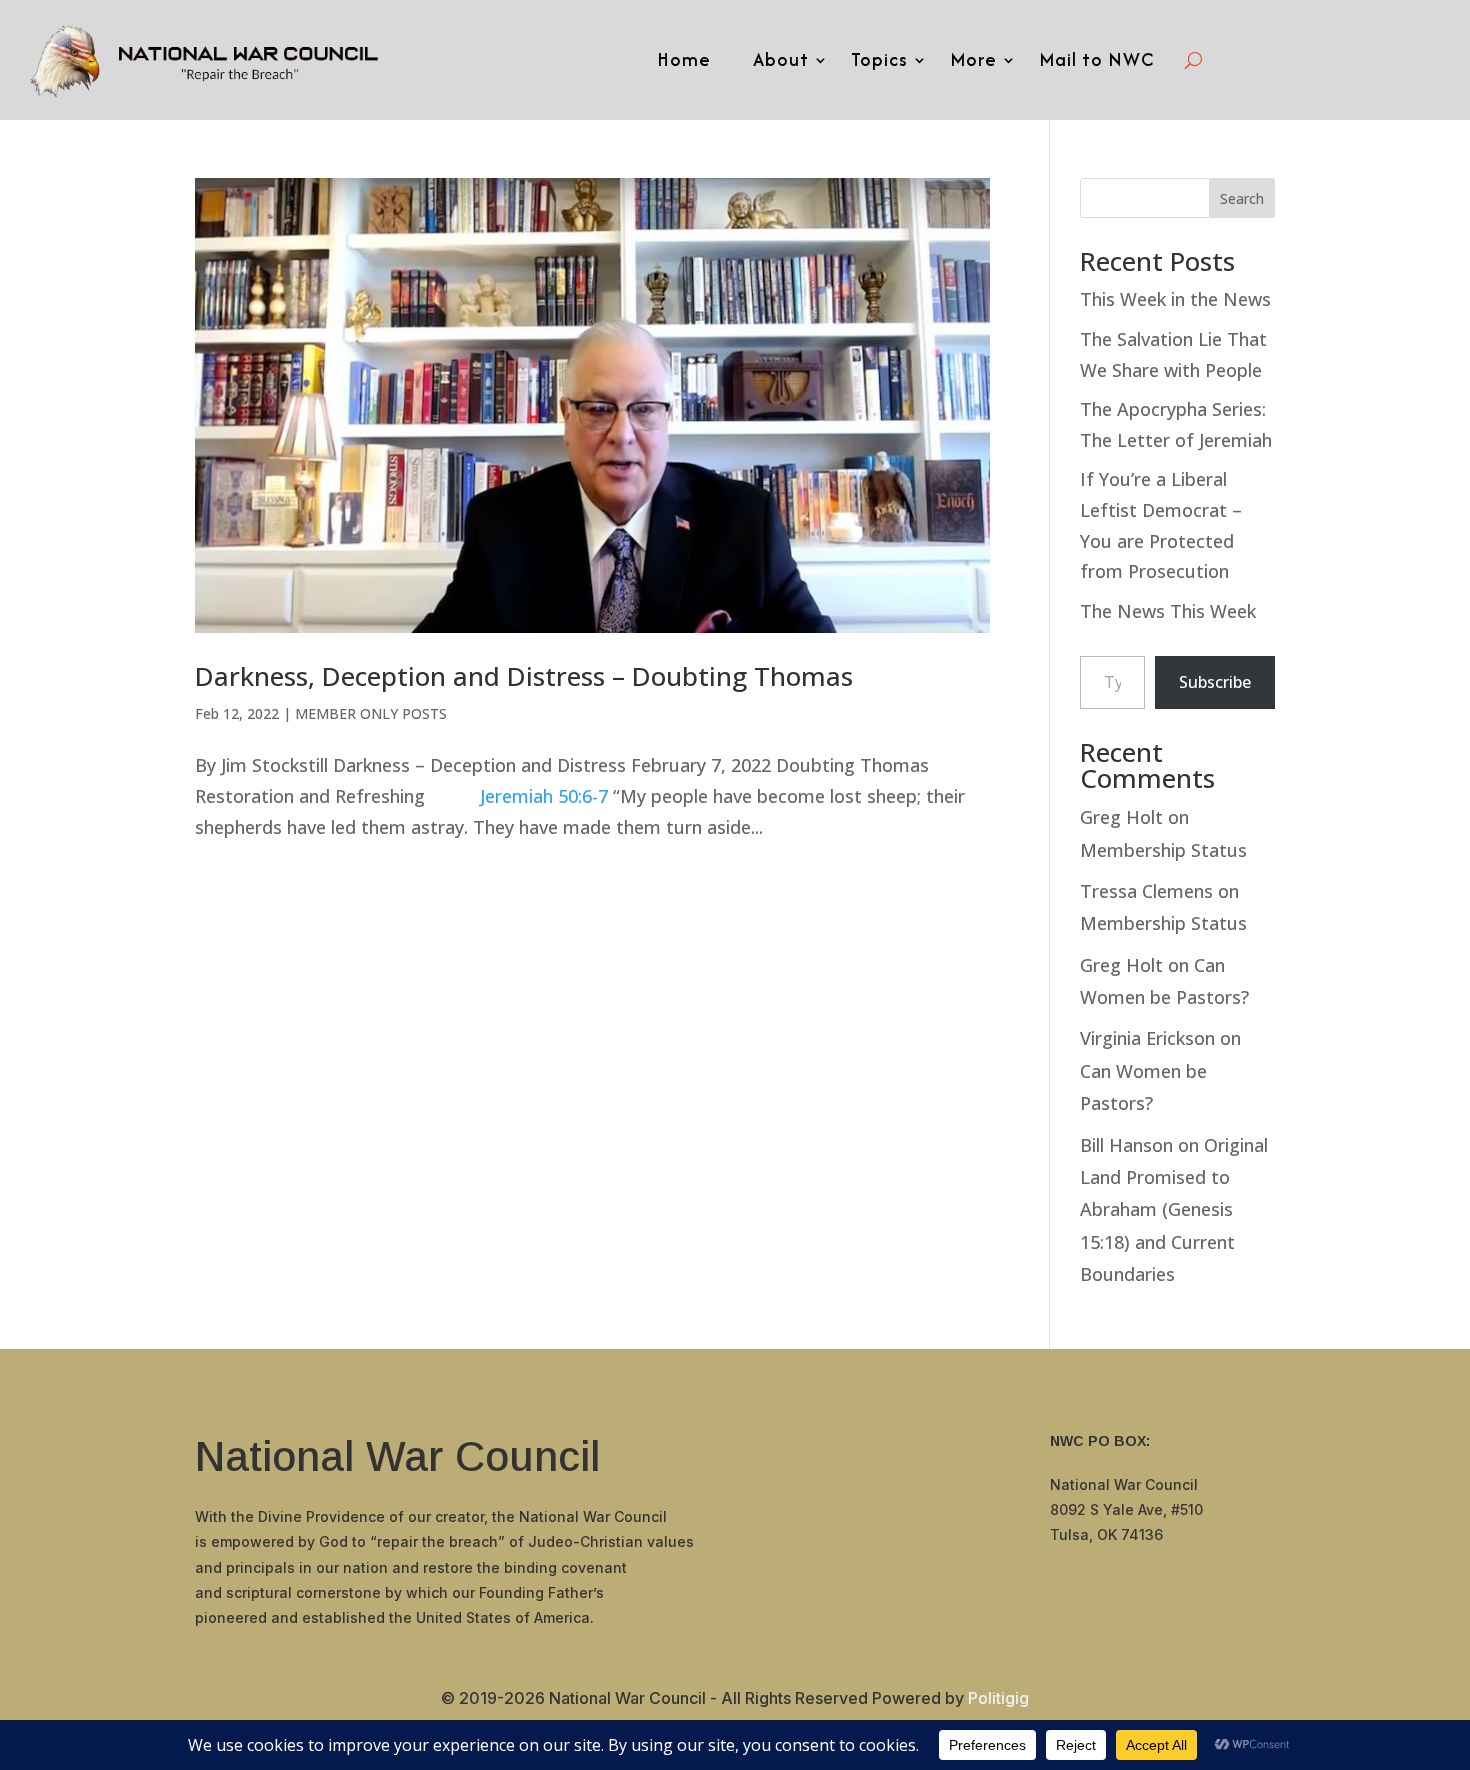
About (781, 59)
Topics (879, 59)
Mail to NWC (1096, 59)
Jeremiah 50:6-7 (544, 796)
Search (1242, 198)
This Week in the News (1175, 299)
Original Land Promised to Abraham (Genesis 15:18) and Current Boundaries (1174, 1210)
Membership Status (1163, 850)
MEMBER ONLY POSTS (371, 713)
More (973, 59)
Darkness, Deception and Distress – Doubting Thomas (524, 676)
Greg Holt (1121, 817)
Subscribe (1215, 682)
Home (684, 59)
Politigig (998, 1698)
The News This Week (1168, 611)
